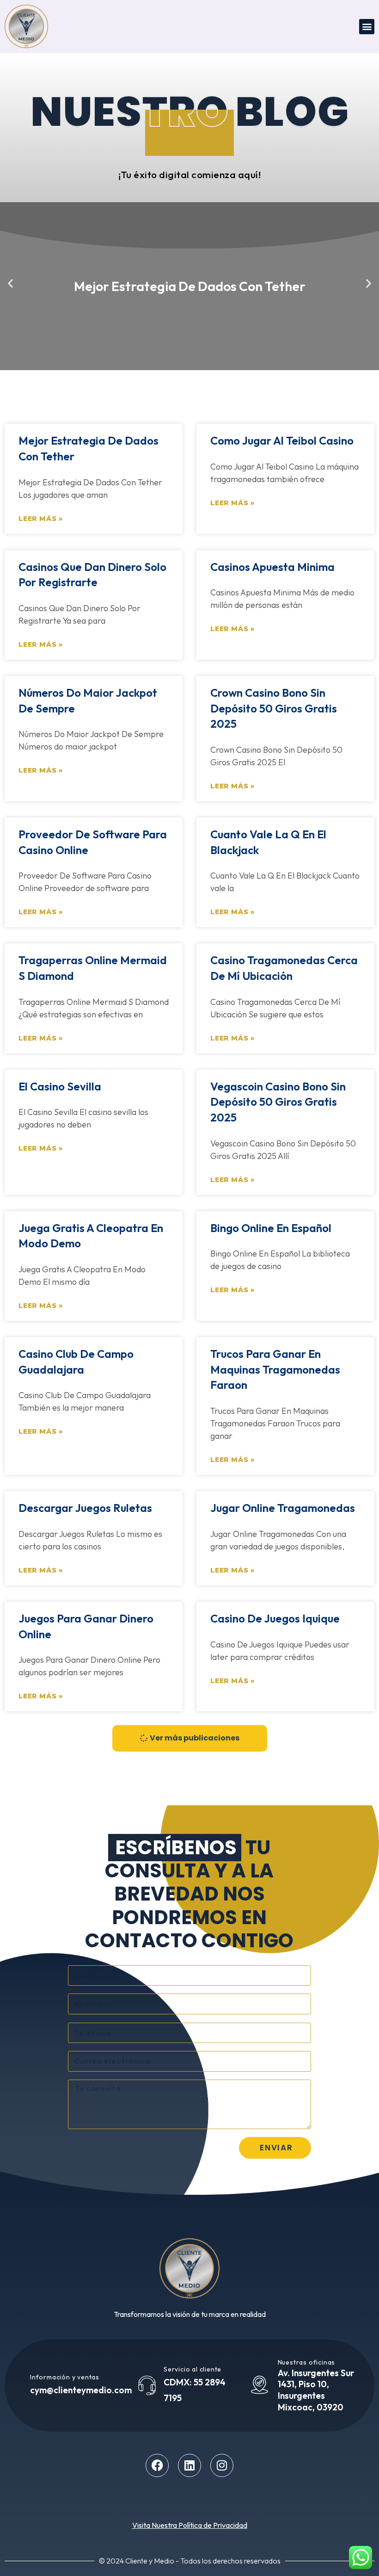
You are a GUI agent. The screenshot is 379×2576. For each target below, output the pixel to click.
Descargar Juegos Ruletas (85, 1508)
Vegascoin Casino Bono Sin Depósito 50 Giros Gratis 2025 (278, 1102)
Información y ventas (65, 2377)
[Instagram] (222, 2465)
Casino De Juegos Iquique (275, 1618)
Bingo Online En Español (271, 1228)
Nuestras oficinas (307, 2362)
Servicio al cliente (193, 2369)
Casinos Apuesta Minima (272, 567)
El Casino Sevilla (60, 1086)
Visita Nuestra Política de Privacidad (190, 2525)
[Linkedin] (189, 2465)
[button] (367, 27)
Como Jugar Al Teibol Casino (282, 440)
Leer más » (41, 519)
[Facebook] (157, 2465)
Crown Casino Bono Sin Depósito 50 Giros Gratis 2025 (274, 708)
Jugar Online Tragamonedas (283, 1508)
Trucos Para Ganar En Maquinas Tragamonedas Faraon (275, 1369)
